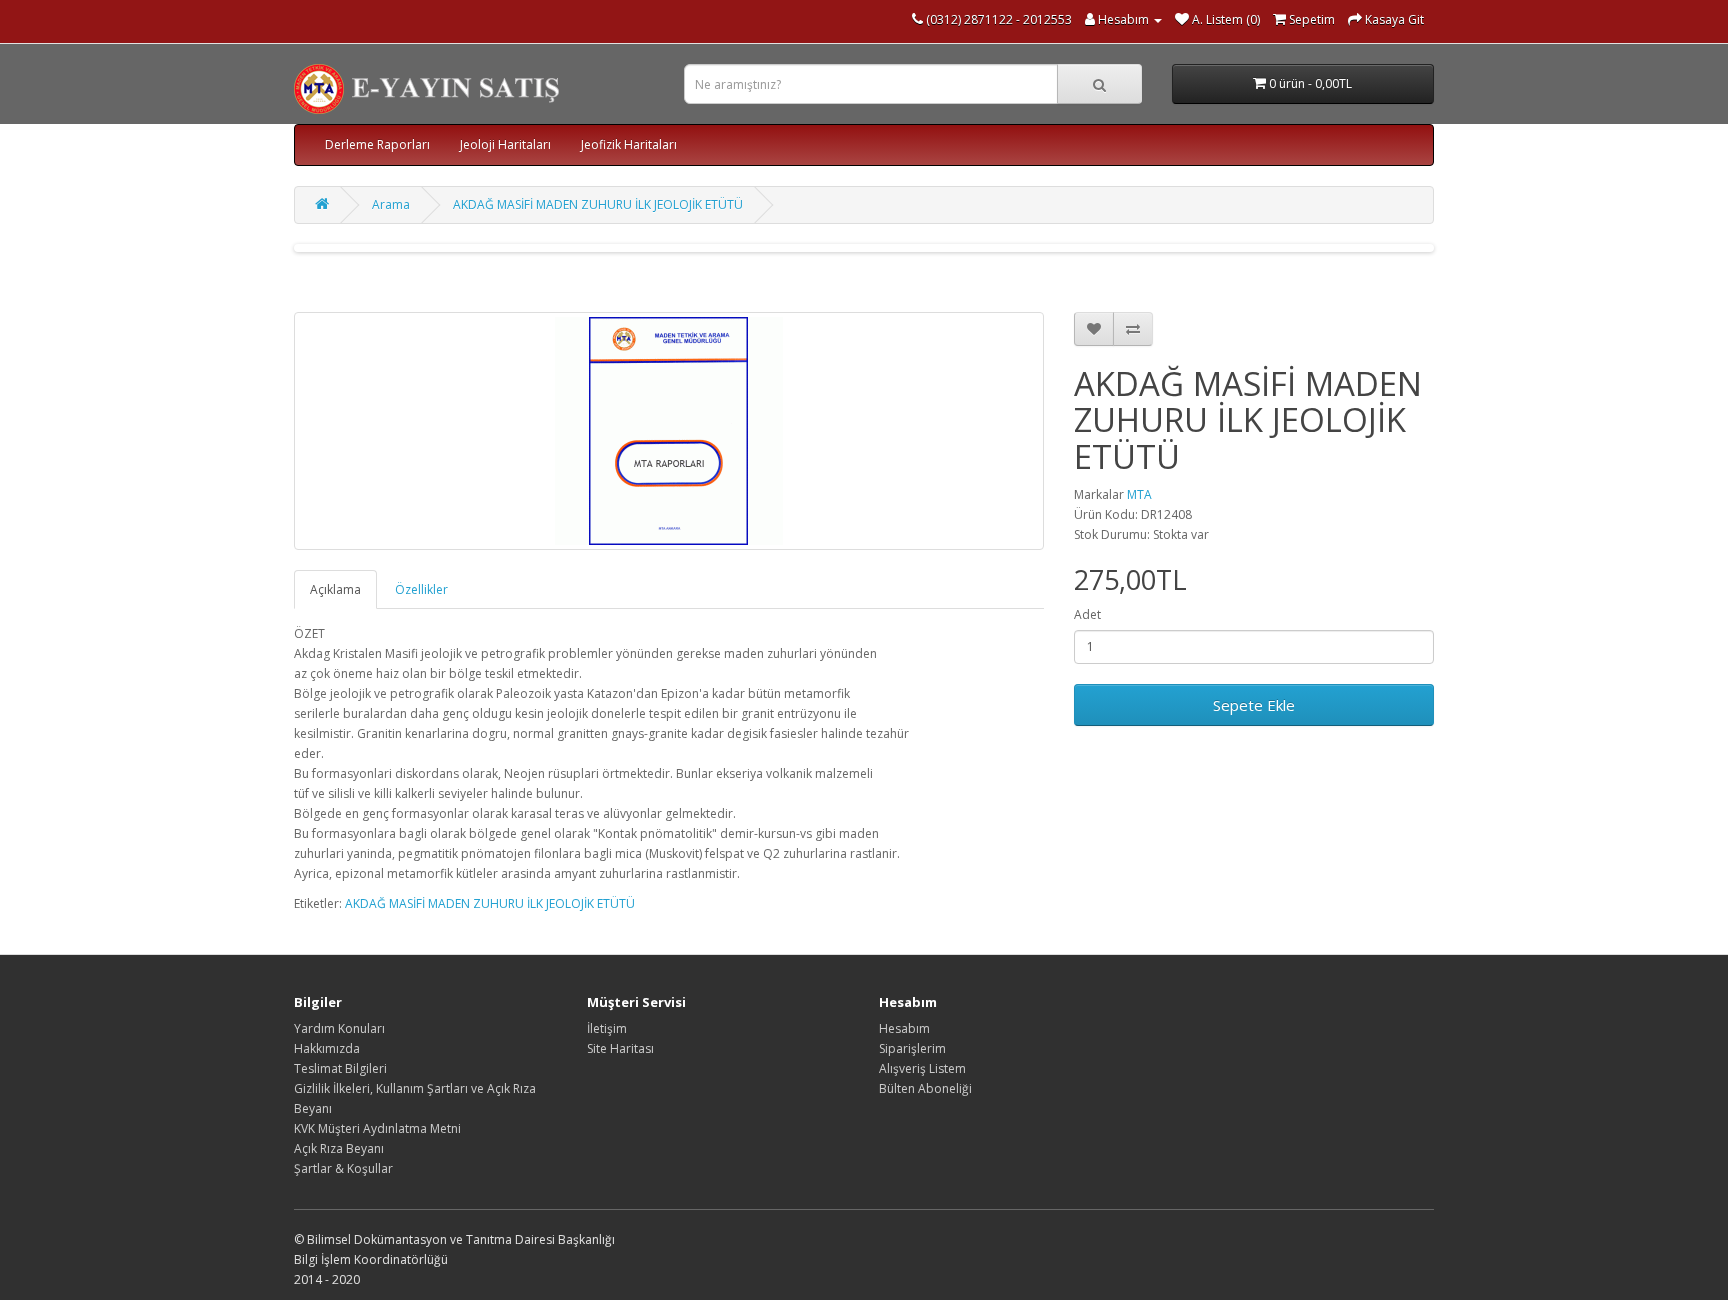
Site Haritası (620, 1048)
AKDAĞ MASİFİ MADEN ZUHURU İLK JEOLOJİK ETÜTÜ (598, 204)
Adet (1087, 614)
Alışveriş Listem (922, 1068)
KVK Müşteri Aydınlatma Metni (377, 1128)
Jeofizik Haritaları (629, 144)
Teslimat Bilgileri (340, 1068)
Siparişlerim (912, 1048)
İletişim (607, 1028)
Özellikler (421, 589)
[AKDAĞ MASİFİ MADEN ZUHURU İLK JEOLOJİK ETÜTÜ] (669, 431)
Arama (391, 204)
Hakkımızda (327, 1048)
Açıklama (335, 589)
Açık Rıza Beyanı (339, 1148)
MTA (1139, 494)
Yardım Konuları (339, 1028)
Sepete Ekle (1254, 705)
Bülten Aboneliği (925, 1088)
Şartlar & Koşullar (343, 1168)
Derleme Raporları (377, 144)
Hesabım (904, 1028)
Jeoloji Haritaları (505, 144)
